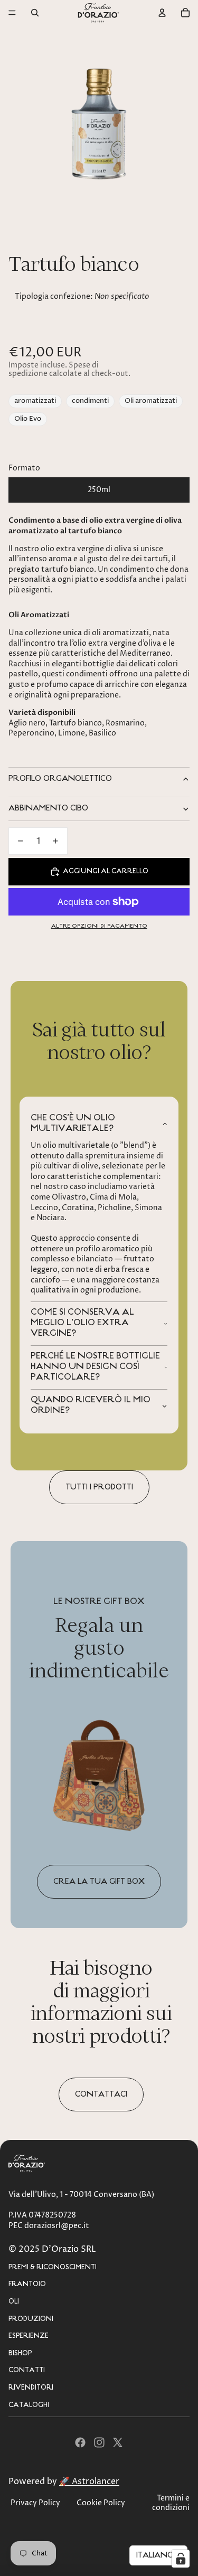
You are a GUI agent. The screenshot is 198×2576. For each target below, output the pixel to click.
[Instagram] (99, 2442)
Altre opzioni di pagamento (99, 926)
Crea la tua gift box (99, 1882)
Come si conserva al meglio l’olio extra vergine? (82, 1323)
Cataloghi (29, 2405)
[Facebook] (80, 2442)
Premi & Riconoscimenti (53, 2267)
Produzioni (31, 2319)
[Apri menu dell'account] (162, 13)
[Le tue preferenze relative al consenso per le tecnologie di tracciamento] (181, 2559)
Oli (14, 2302)
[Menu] (12, 13)
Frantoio (27, 2284)
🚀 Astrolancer (89, 2481)
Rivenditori (31, 2388)
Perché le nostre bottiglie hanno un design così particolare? (95, 1367)
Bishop (20, 2353)
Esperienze (29, 2336)
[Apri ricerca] (35, 13)
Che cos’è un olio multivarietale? (73, 1124)
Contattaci (101, 2094)
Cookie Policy (101, 2503)
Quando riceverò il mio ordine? (91, 1405)
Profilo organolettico (60, 779)
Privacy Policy (35, 2503)
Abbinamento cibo (48, 808)
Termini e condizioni (171, 2503)
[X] (118, 2442)
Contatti (27, 2370)
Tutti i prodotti (99, 1487)
